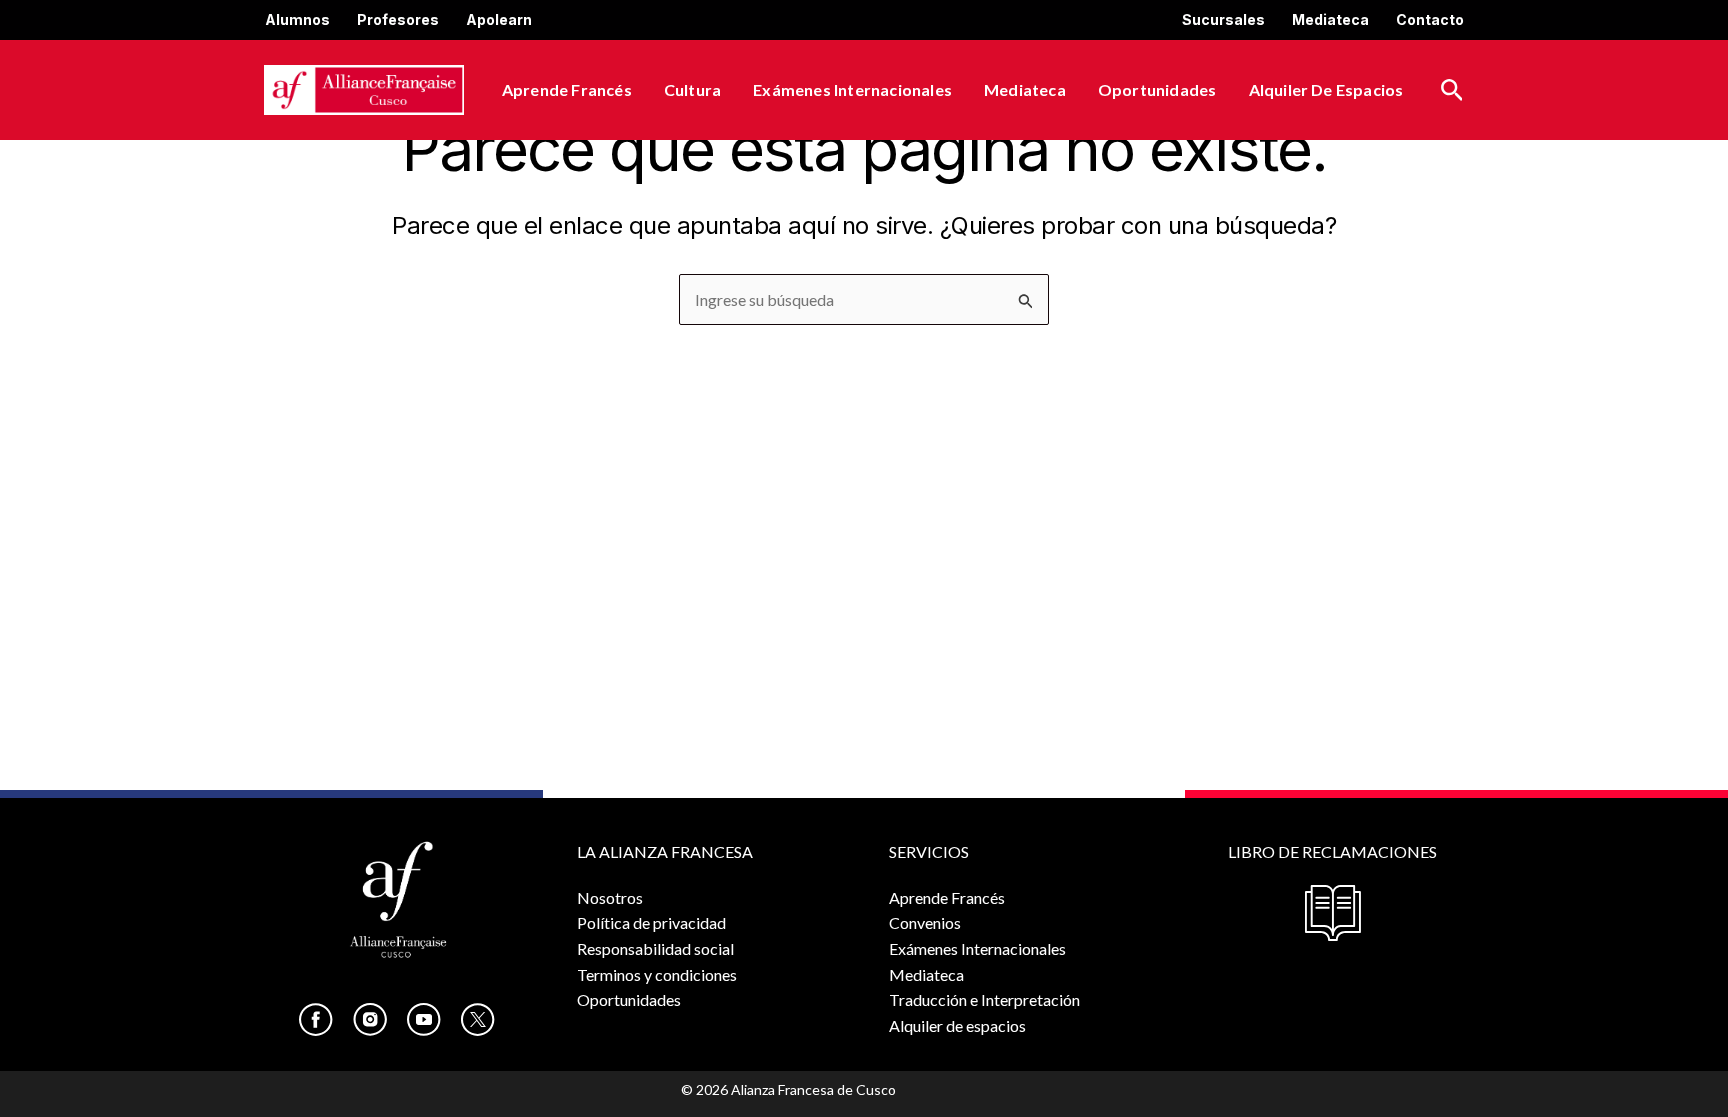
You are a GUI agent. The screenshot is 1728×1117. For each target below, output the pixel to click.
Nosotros (610, 897)
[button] (1452, 90)
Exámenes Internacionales (852, 89)
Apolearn (499, 19)
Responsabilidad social (655, 948)
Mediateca (1330, 19)
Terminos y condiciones (657, 974)
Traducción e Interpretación (984, 999)
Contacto (1430, 19)
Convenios (925, 922)
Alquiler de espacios (1326, 89)
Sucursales (1223, 19)
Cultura (692, 89)
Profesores (398, 19)
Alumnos (297, 19)
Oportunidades (1157, 89)
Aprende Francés (567, 89)
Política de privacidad (651, 922)
